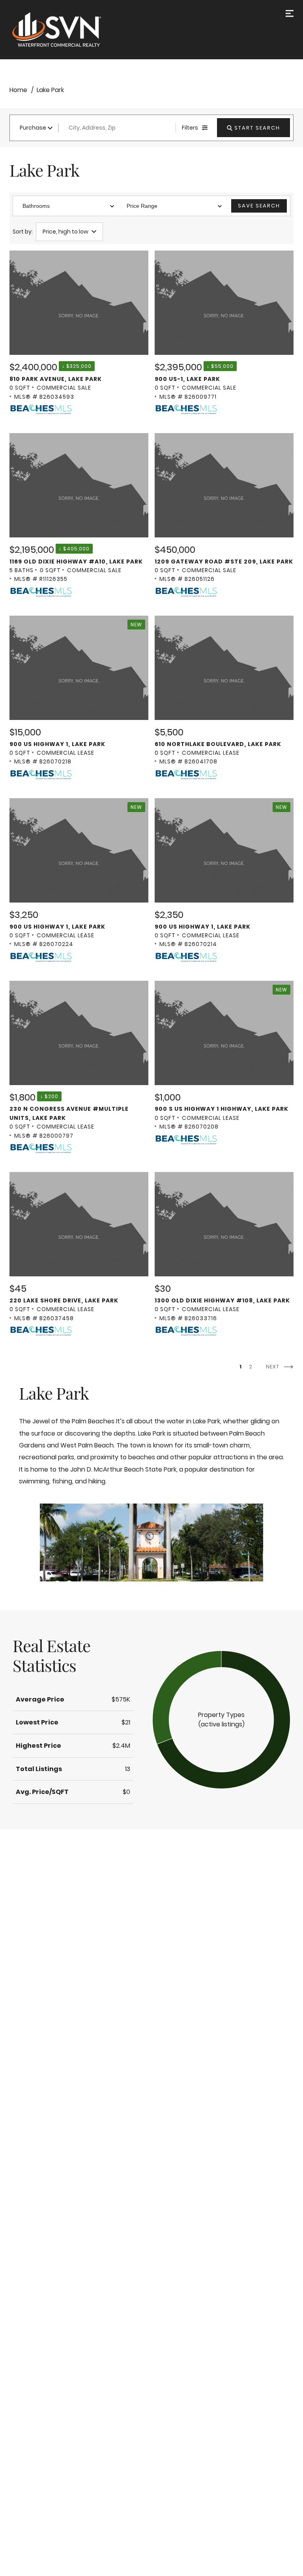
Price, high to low (65, 232)
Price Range (142, 206)
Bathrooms (36, 206)
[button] (221, 1720)
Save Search (259, 206)
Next (273, 1367)
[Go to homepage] (65, 30)
